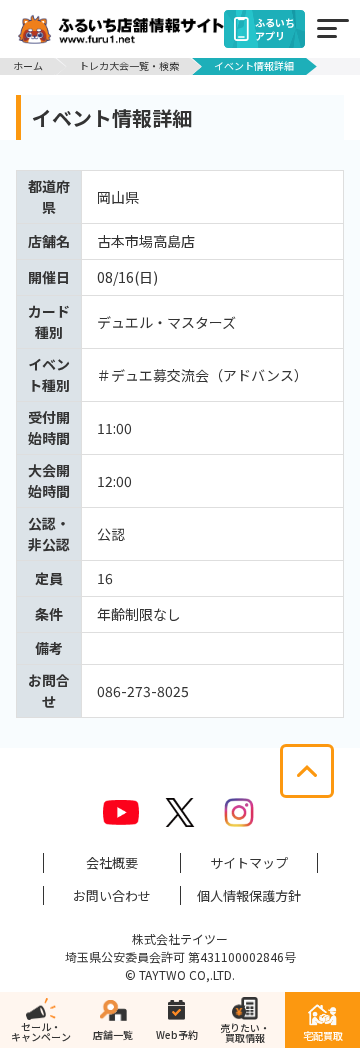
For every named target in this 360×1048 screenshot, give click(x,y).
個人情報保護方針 (249, 895)
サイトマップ (249, 862)
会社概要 (112, 862)
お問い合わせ (112, 895)
